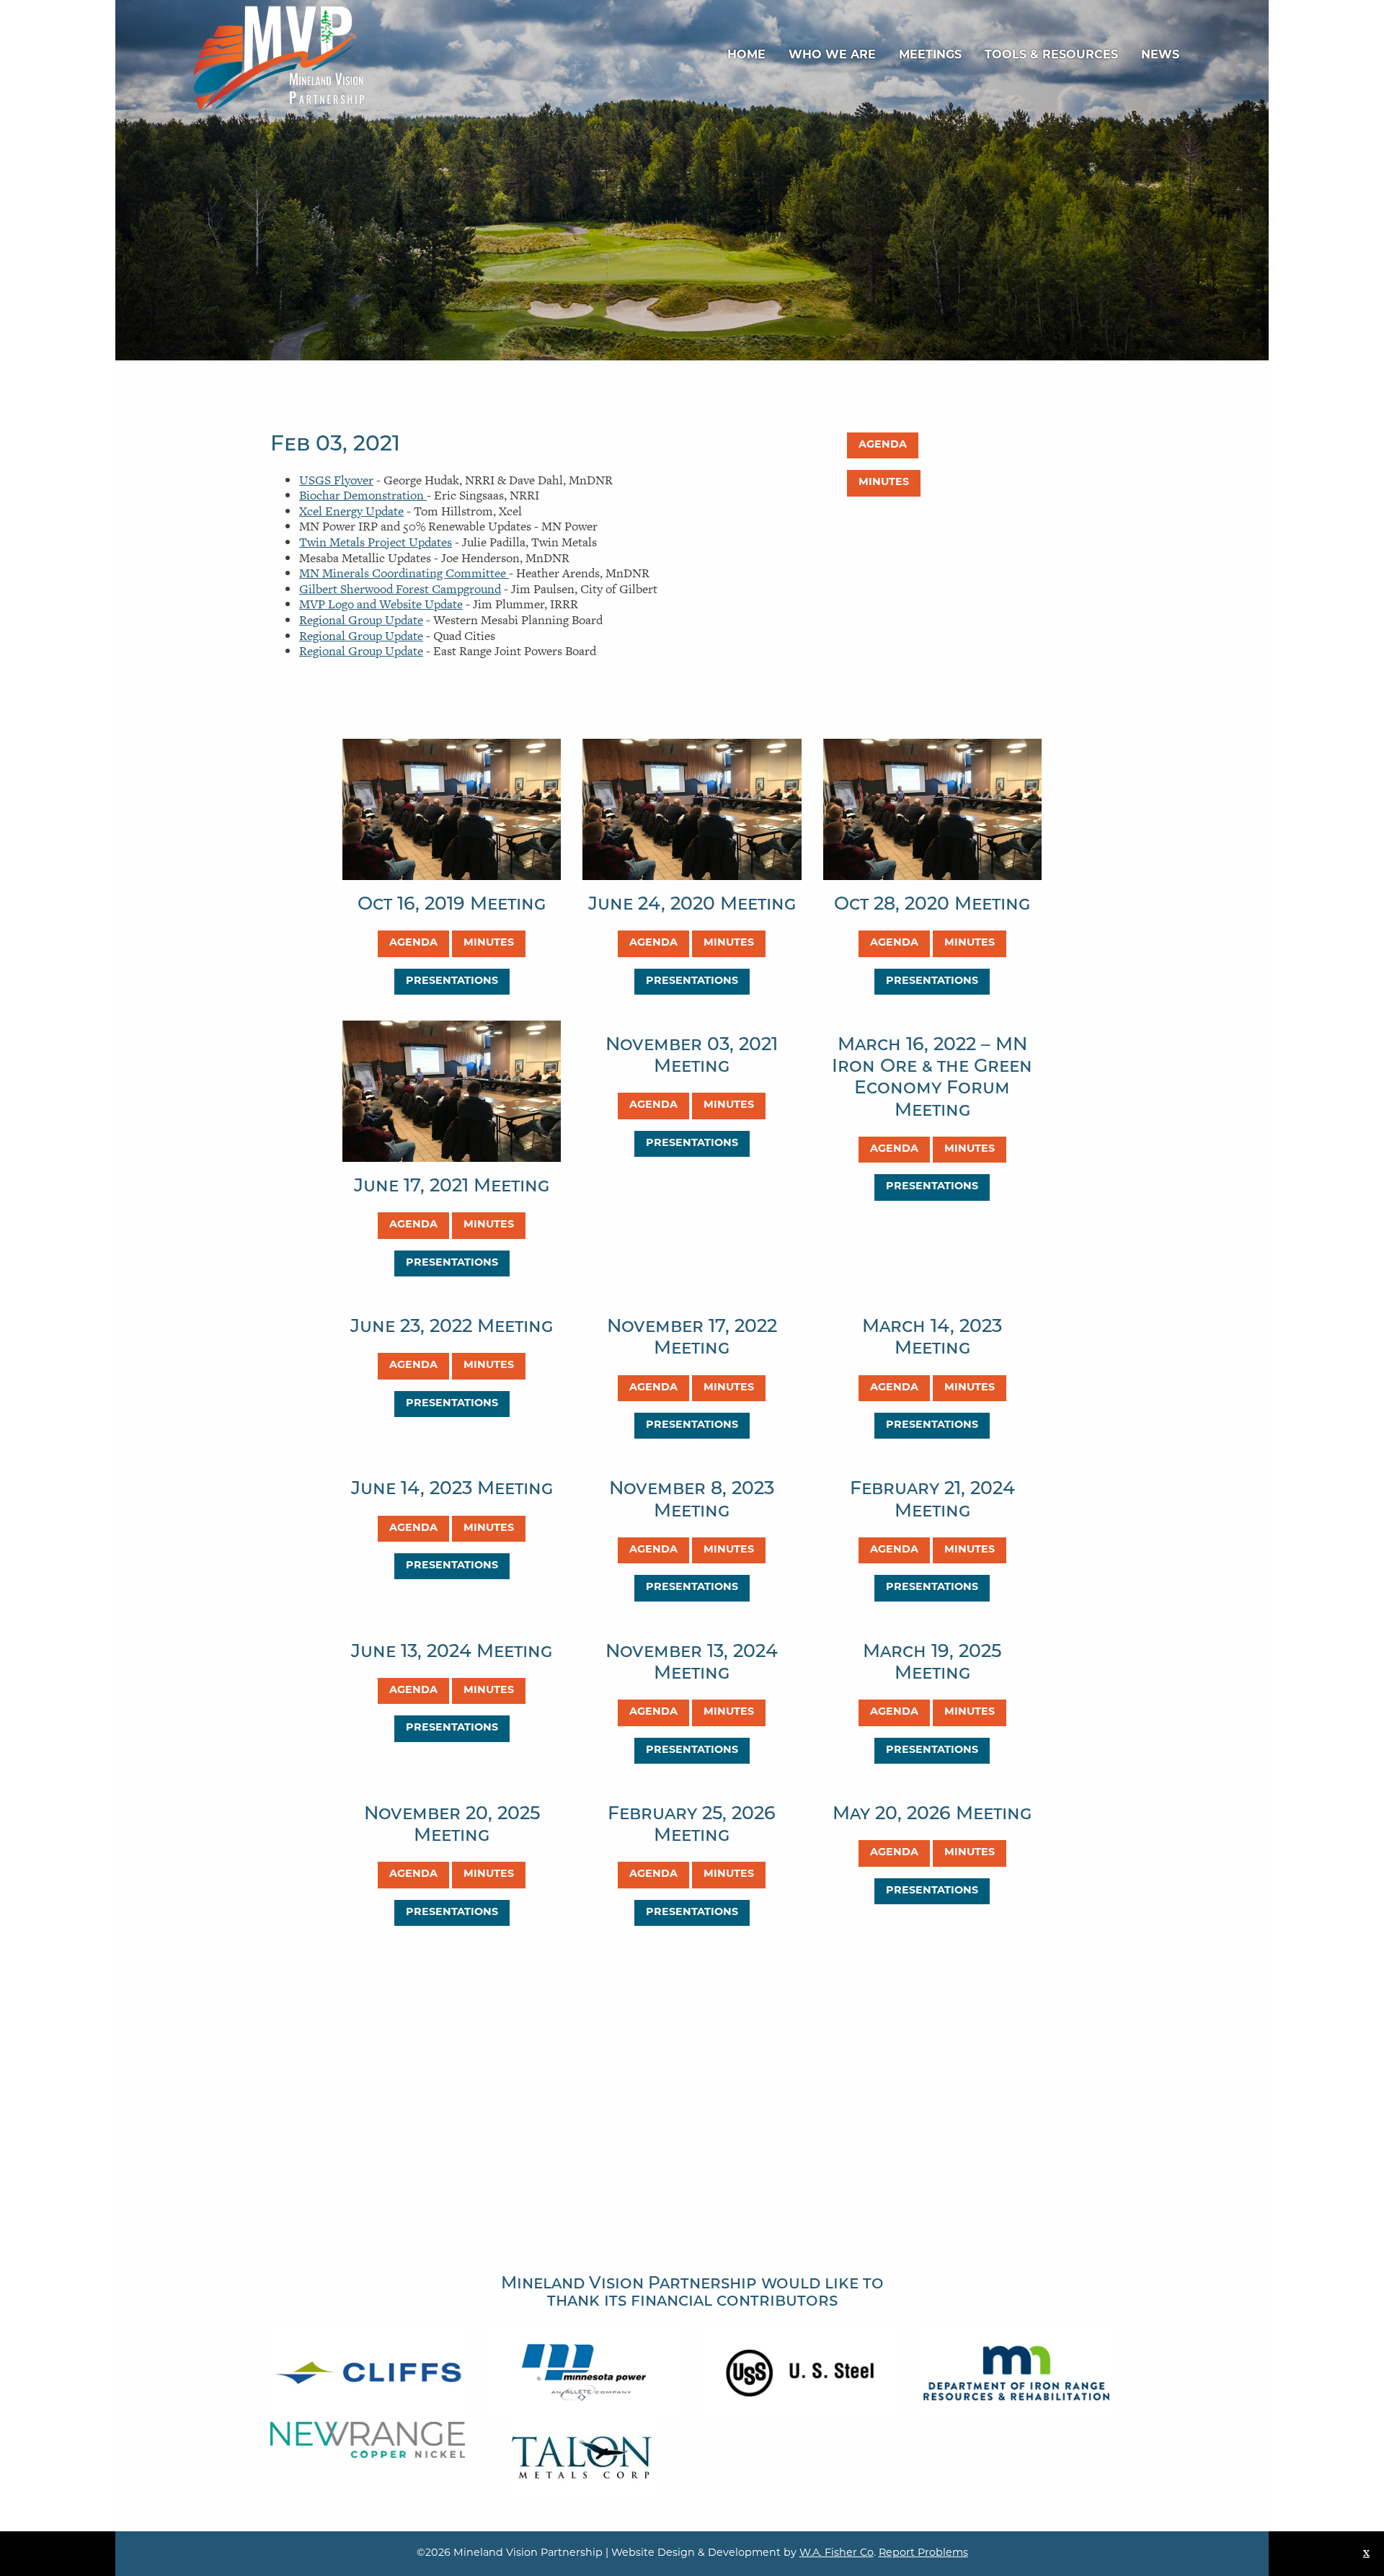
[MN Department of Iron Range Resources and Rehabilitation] (1016, 2372)
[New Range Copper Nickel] (368, 2438)
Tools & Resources (1051, 55)
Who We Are (832, 55)
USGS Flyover (336, 480)
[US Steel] (800, 2372)
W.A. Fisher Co (837, 2553)
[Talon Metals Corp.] (584, 2457)
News (1160, 55)
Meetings (930, 55)
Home (746, 55)
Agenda (883, 445)
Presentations (452, 981)
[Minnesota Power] (584, 2372)
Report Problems (923, 2553)
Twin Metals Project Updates (376, 542)
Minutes (884, 483)
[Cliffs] (368, 2372)
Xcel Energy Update (351, 511)
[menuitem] (746, 55)
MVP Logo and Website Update (381, 604)
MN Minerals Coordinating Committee (404, 573)
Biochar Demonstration (363, 495)
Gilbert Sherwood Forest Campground (400, 589)
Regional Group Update (361, 620)
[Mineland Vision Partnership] (279, 57)
